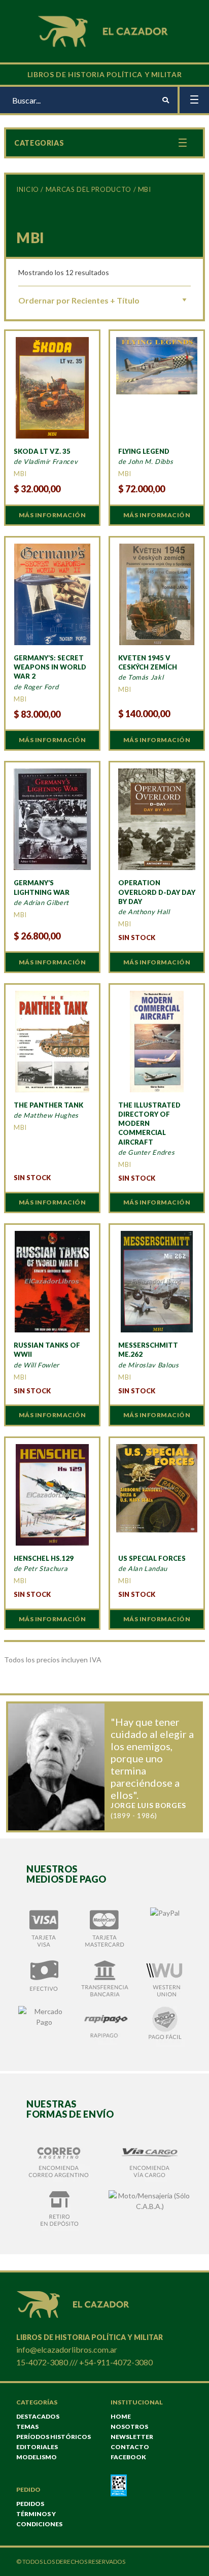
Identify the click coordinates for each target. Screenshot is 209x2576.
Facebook (128, 2457)
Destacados (38, 2416)
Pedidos (30, 2504)
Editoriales (37, 2447)
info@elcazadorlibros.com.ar (67, 2349)
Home (121, 2416)
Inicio (28, 189)
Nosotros (129, 2427)
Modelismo (37, 2457)
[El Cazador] (104, 30)
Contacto (130, 2447)
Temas (27, 2427)
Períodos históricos (54, 2437)
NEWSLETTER (132, 2437)
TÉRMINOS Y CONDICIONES (39, 2519)
